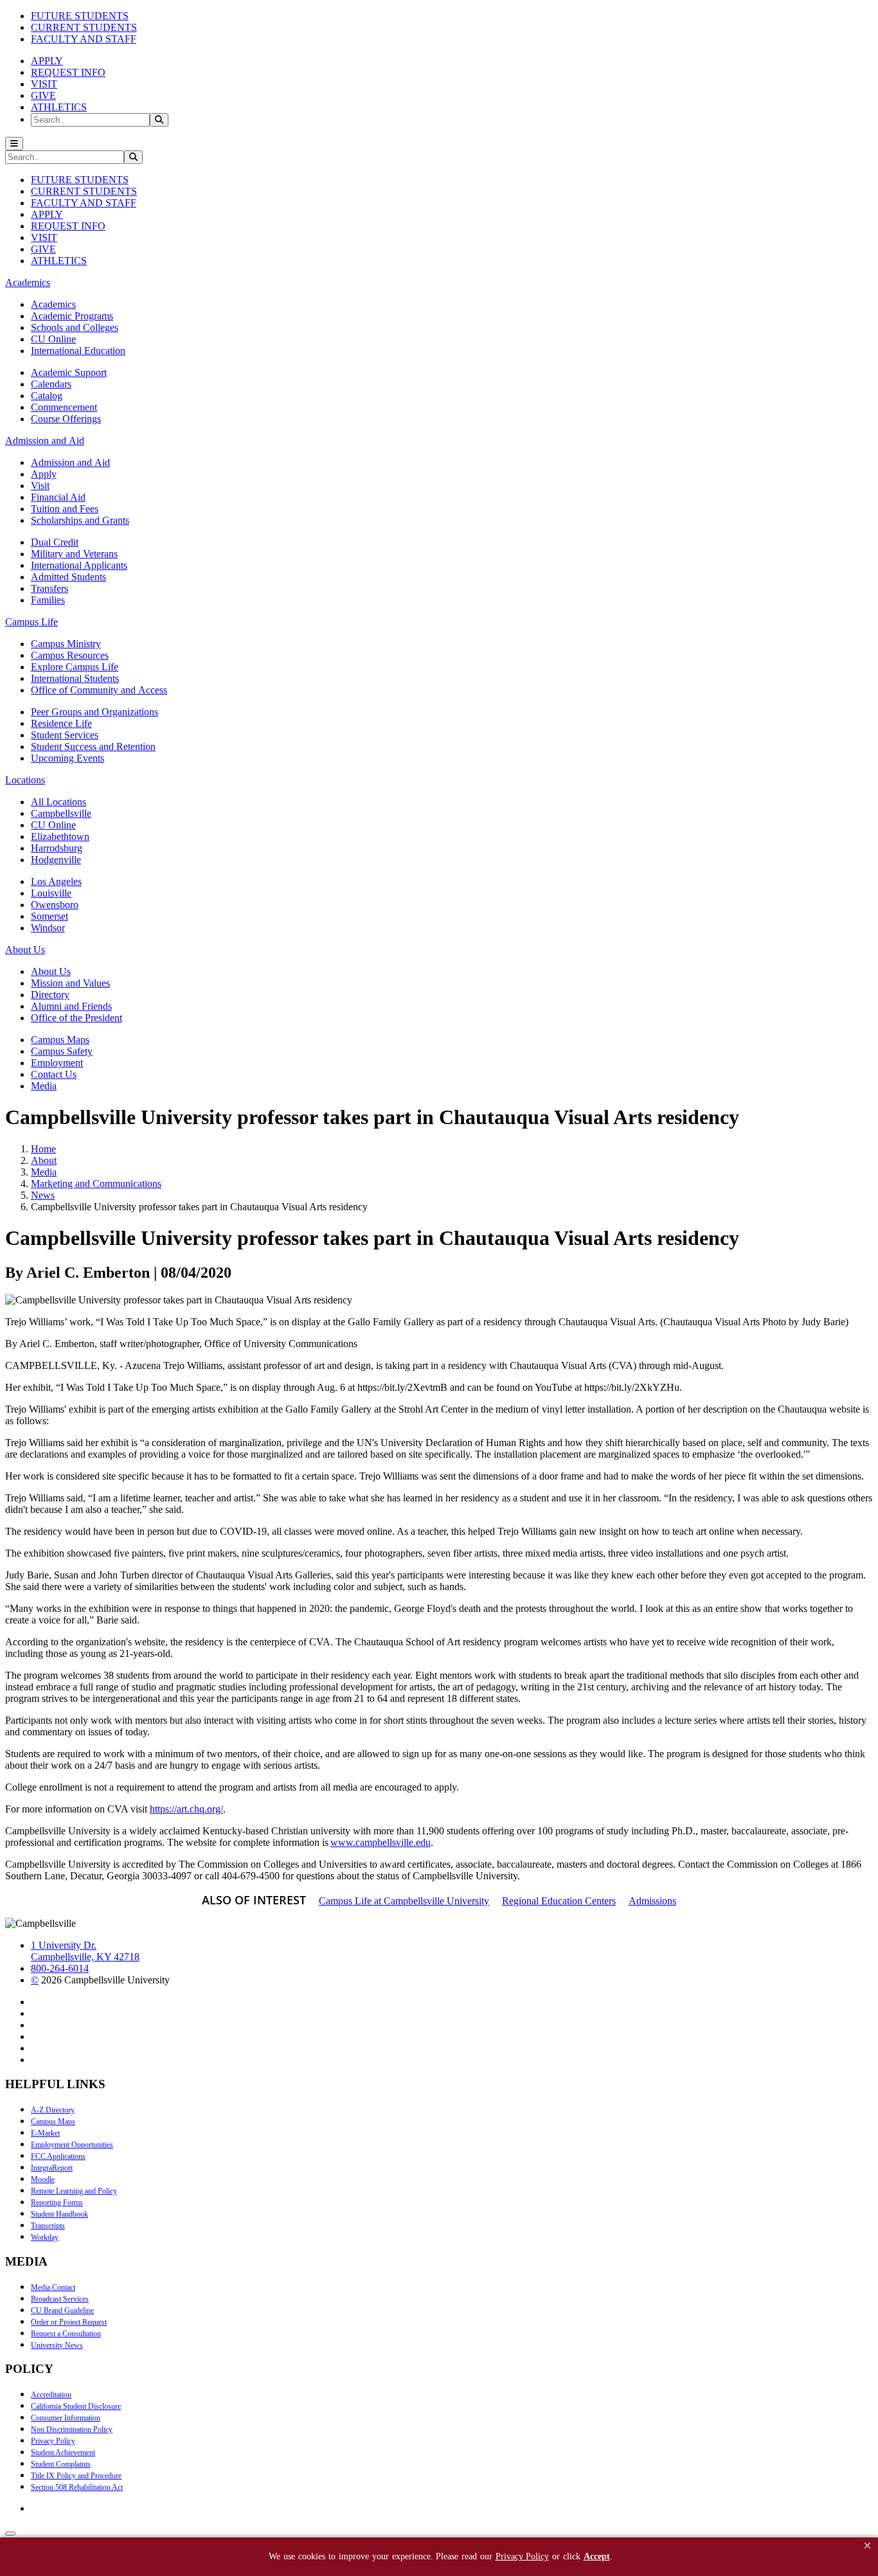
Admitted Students (68, 577)
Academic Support (69, 372)
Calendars (51, 384)
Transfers (49, 588)
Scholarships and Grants (80, 520)
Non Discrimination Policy (72, 2429)
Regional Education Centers (559, 1901)
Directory (50, 995)
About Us (51, 971)
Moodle (43, 2179)
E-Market (45, 2133)
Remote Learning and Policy (74, 2191)
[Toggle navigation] (14, 144)
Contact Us (54, 1074)
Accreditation (51, 2395)
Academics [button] (28, 282)
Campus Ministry (66, 644)
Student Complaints (61, 2464)
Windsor (48, 928)
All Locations (58, 802)
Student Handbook (59, 2214)
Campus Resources (70, 655)
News (43, 1195)
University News (57, 2345)
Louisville (51, 893)
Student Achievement (63, 2453)
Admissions (652, 1901)
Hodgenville (56, 860)
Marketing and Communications (96, 1184)
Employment (57, 1063)
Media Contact (53, 2287)
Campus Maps (60, 1040)
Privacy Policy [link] (522, 2556)
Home (43, 1149)
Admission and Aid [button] (45, 441)
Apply (44, 474)
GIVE (43, 95)
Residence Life (61, 723)
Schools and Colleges (75, 327)
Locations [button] (25, 780)
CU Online (53, 339)
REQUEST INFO (68, 72)
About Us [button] (25, 950)
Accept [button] (597, 2556)
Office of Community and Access (99, 690)
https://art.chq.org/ (186, 1809)
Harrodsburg (57, 848)
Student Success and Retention (93, 747)
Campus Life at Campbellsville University (404, 1901)
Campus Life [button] (31, 622)
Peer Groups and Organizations (94, 712)
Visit (40, 486)
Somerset (49, 916)
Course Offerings (66, 419)
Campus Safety (62, 1051)
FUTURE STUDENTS (80, 16)
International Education (78, 351)
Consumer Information (66, 2418)
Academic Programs (72, 316)
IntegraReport (52, 2168)
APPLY (47, 61)
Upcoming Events (67, 758)
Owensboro (55, 905)
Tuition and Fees (65, 509)
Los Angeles (56, 881)
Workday (45, 2237)
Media (44, 1086)
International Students (75, 678)
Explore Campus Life (75, 667)
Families (48, 600)
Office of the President (76, 1018)
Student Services (65, 735)
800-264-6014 (60, 1968)
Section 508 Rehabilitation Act (77, 2487)
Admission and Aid (70, 462)
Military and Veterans (74, 554)
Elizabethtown (60, 836)
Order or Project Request (69, 2322)
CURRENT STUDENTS (84, 27)
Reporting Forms (57, 2203)
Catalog (47, 396)
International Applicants (79, 565)
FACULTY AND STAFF (84, 39)
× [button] (867, 2545)
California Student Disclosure (76, 2406)
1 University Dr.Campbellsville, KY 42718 (85, 1951)
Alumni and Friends (71, 1006)
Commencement (64, 407)
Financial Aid (58, 497)
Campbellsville (61, 813)
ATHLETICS (59, 107)
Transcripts (48, 2226)
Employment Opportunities (72, 2145)
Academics (53, 304)
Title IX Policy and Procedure (76, 2476)
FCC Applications (58, 2156)
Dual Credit (55, 542)
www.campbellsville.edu (381, 1842)
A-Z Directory (53, 2110)
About (44, 1160)
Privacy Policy (53, 2441)
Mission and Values (70, 983)
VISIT (44, 84)
